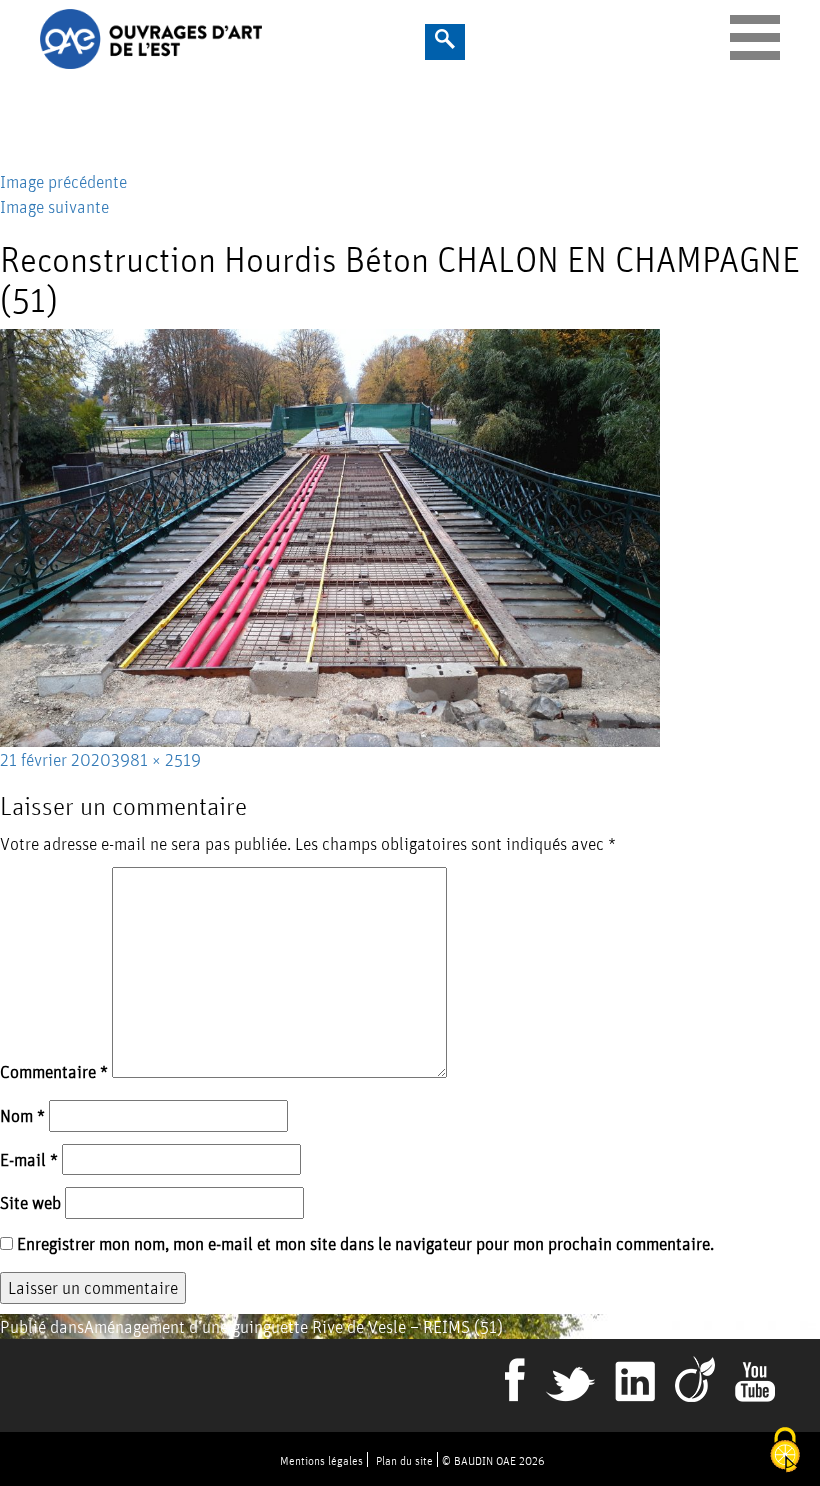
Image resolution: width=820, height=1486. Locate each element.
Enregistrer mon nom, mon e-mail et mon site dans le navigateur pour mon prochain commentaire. (365, 1243)
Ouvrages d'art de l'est (253, 39)
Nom (22, 1115)
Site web (30, 1202)
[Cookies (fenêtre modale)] (785, 1451)
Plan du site (404, 1460)
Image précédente (63, 181)
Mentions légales (321, 1460)
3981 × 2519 (156, 759)
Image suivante (54, 206)
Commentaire (54, 1071)
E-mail (29, 1159)
